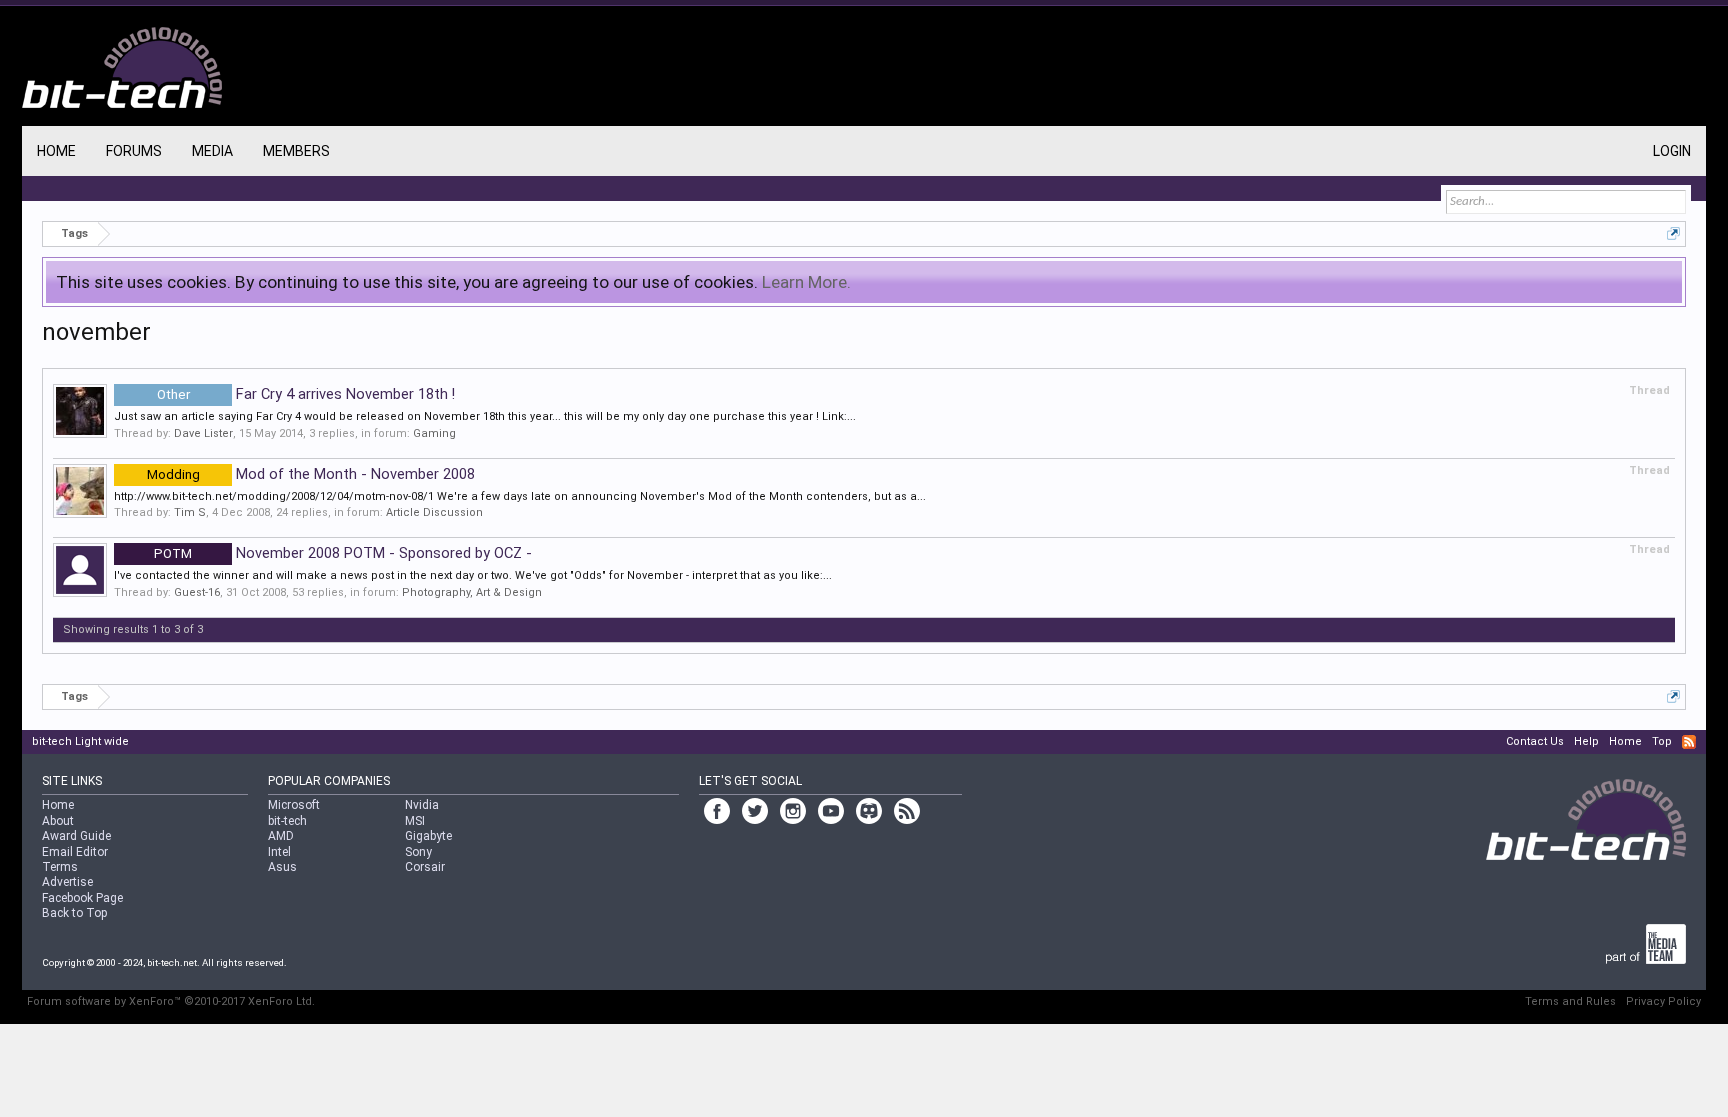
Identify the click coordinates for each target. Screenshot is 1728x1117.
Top (1662, 741)
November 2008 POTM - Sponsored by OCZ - (343, 553)
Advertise (67, 882)
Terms (60, 867)
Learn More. (806, 282)
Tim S (190, 512)
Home (56, 151)
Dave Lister (203, 433)
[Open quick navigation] (1673, 233)
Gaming (434, 433)
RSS (1689, 742)
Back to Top (74, 913)
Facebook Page (82, 898)
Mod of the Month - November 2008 (311, 474)
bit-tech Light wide (80, 741)
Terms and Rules (1570, 1001)
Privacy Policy (1663, 1001)
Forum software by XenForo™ (171, 1001)
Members (296, 151)
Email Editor (75, 852)
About (58, 821)
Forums (134, 151)
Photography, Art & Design (472, 592)
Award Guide (76, 836)
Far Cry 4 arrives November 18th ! (306, 394)
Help (1586, 741)
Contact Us (1535, 741)
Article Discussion (434, 512)
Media (212, 151)
